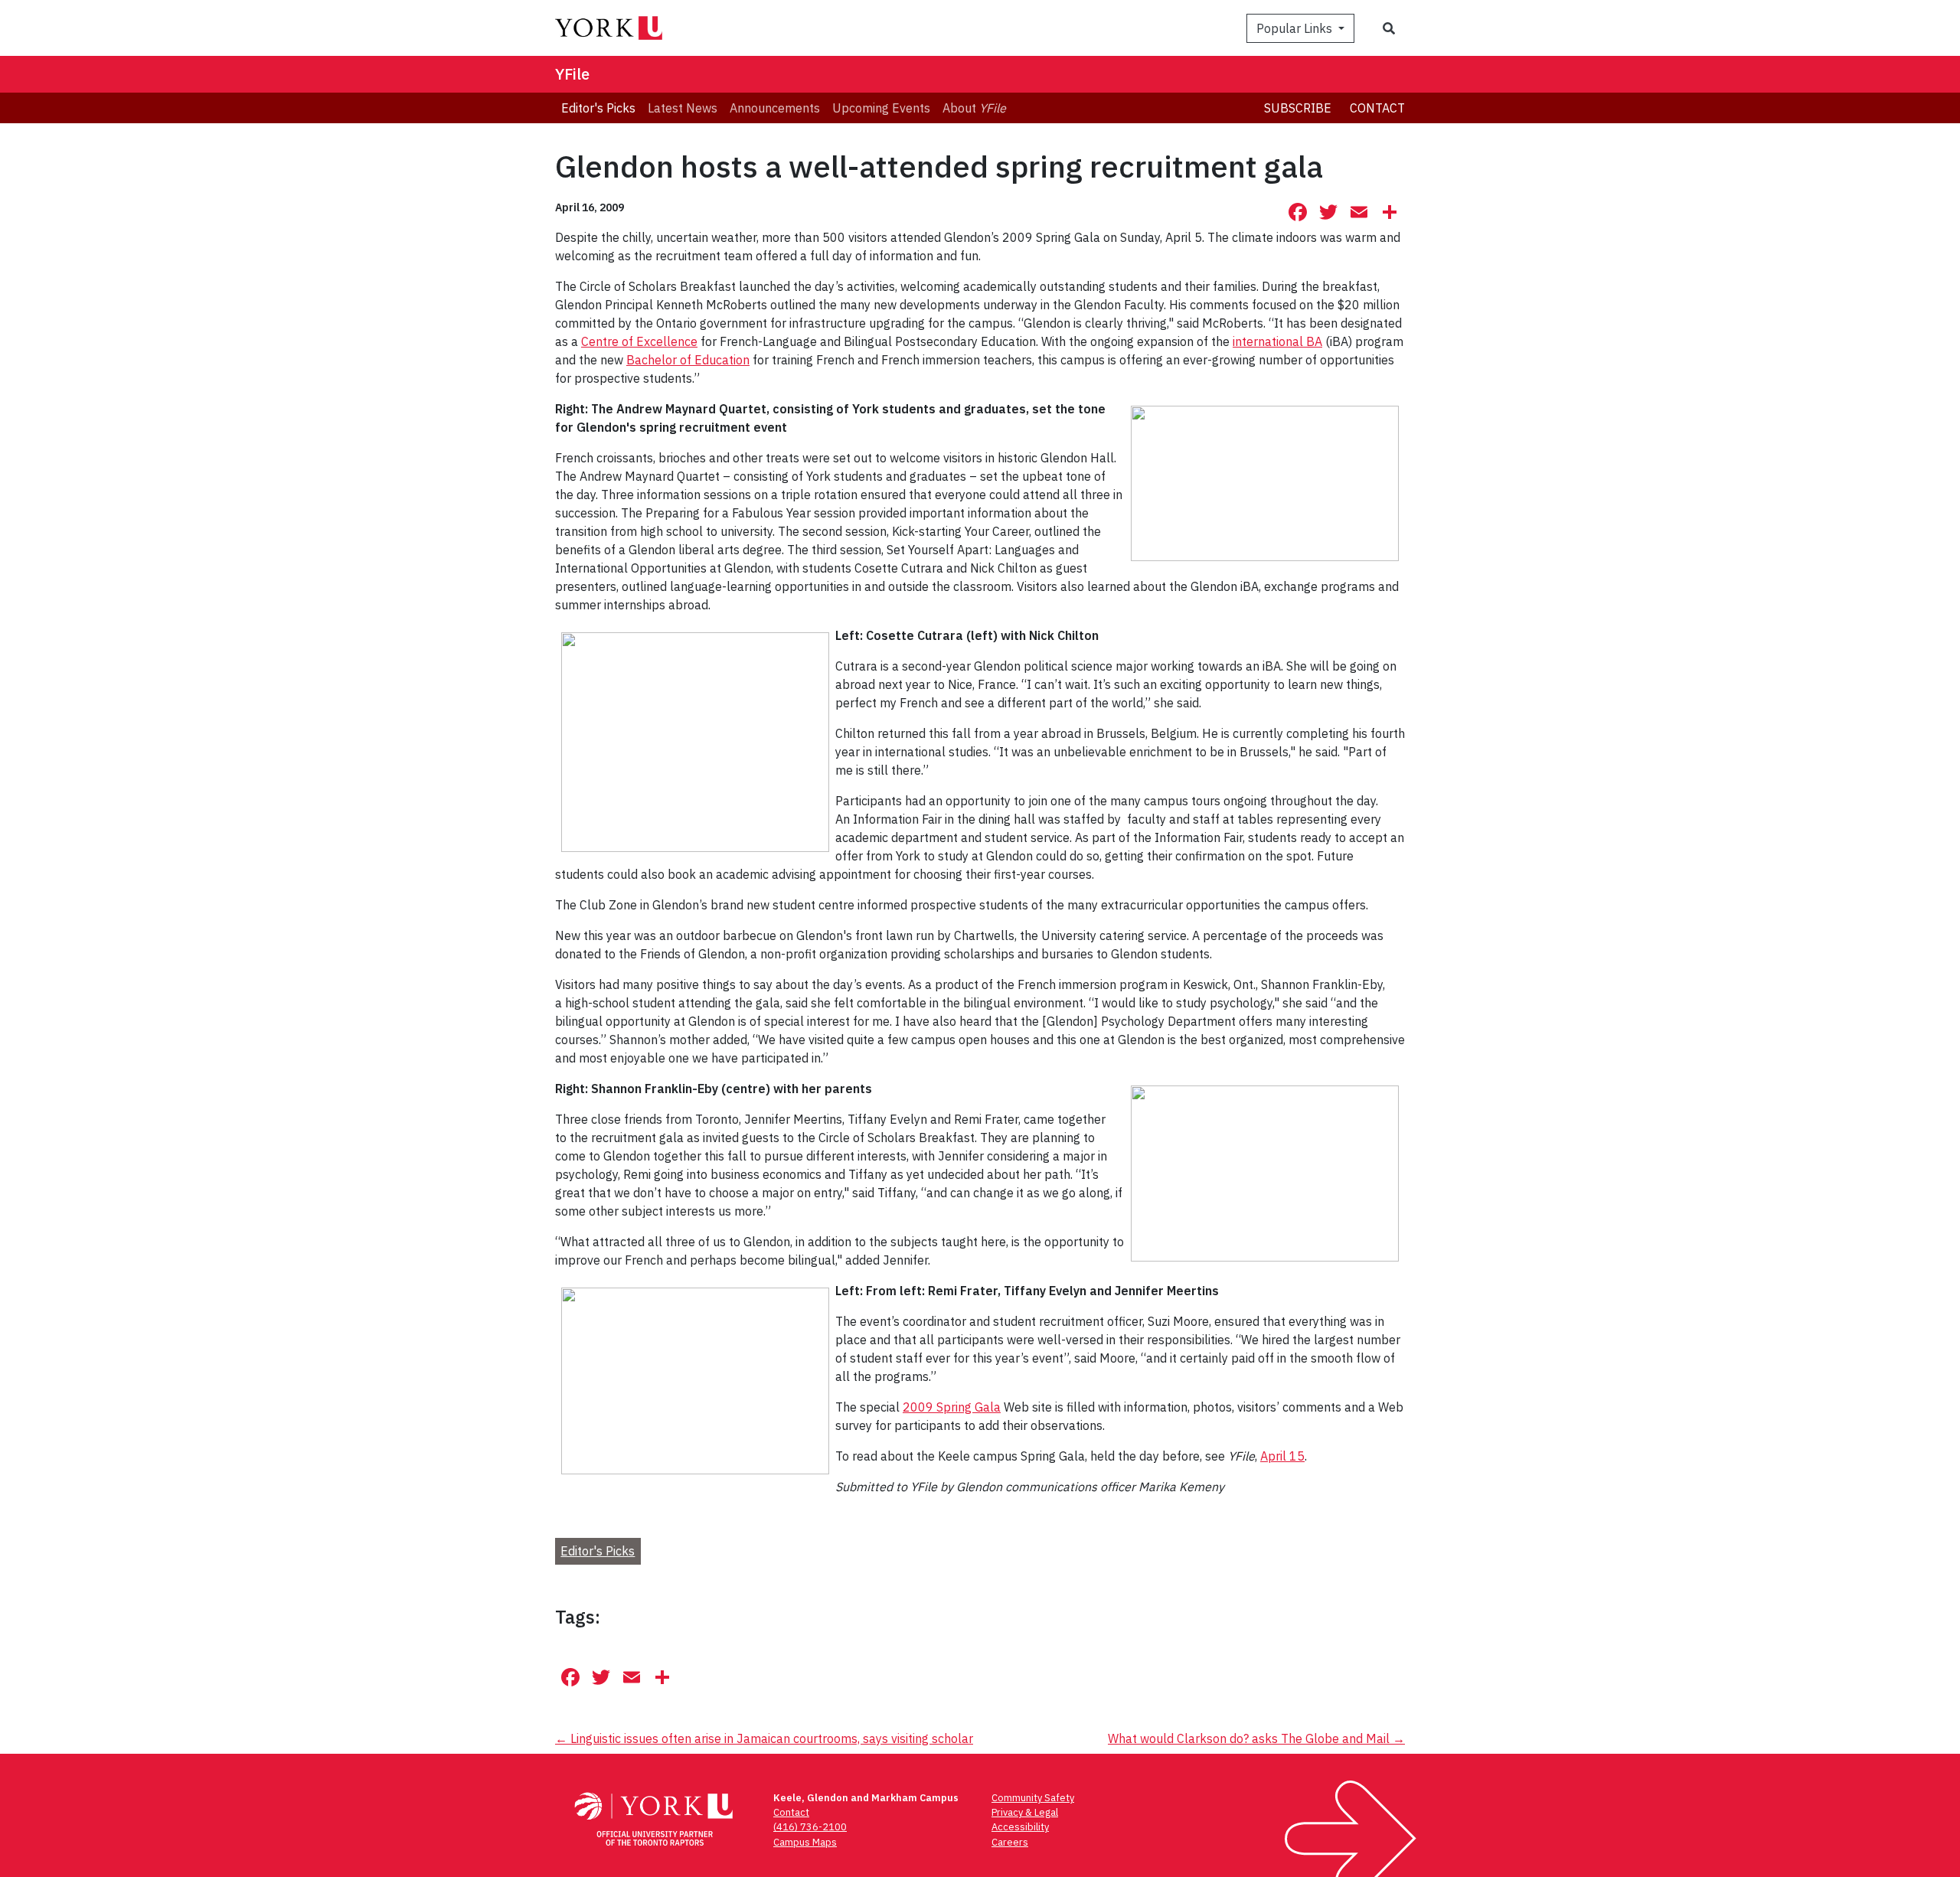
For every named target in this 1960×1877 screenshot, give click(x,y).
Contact (1377, 108)
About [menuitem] (974, 108)
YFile (572, 74)
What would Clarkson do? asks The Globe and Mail (1256, 1738)
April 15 (1282, 1456)
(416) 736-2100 (810, 1827)
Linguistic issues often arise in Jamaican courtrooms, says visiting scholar (764, 1738)
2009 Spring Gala (952, 1407)
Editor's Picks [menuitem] (598, 108)
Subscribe (1298, 108)
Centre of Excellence (639, 341)
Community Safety (1033, 1798)
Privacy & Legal (1025, 1812)
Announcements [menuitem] (775, 108)
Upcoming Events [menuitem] (881, 108)
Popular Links (1296, 28)
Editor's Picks (598, 1551)
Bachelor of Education (688, 360)
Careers (1010, 1842)
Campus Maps (805, 1842)
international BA (1277, 341)
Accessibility (1020, 1827)
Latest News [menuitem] (683, 108)
